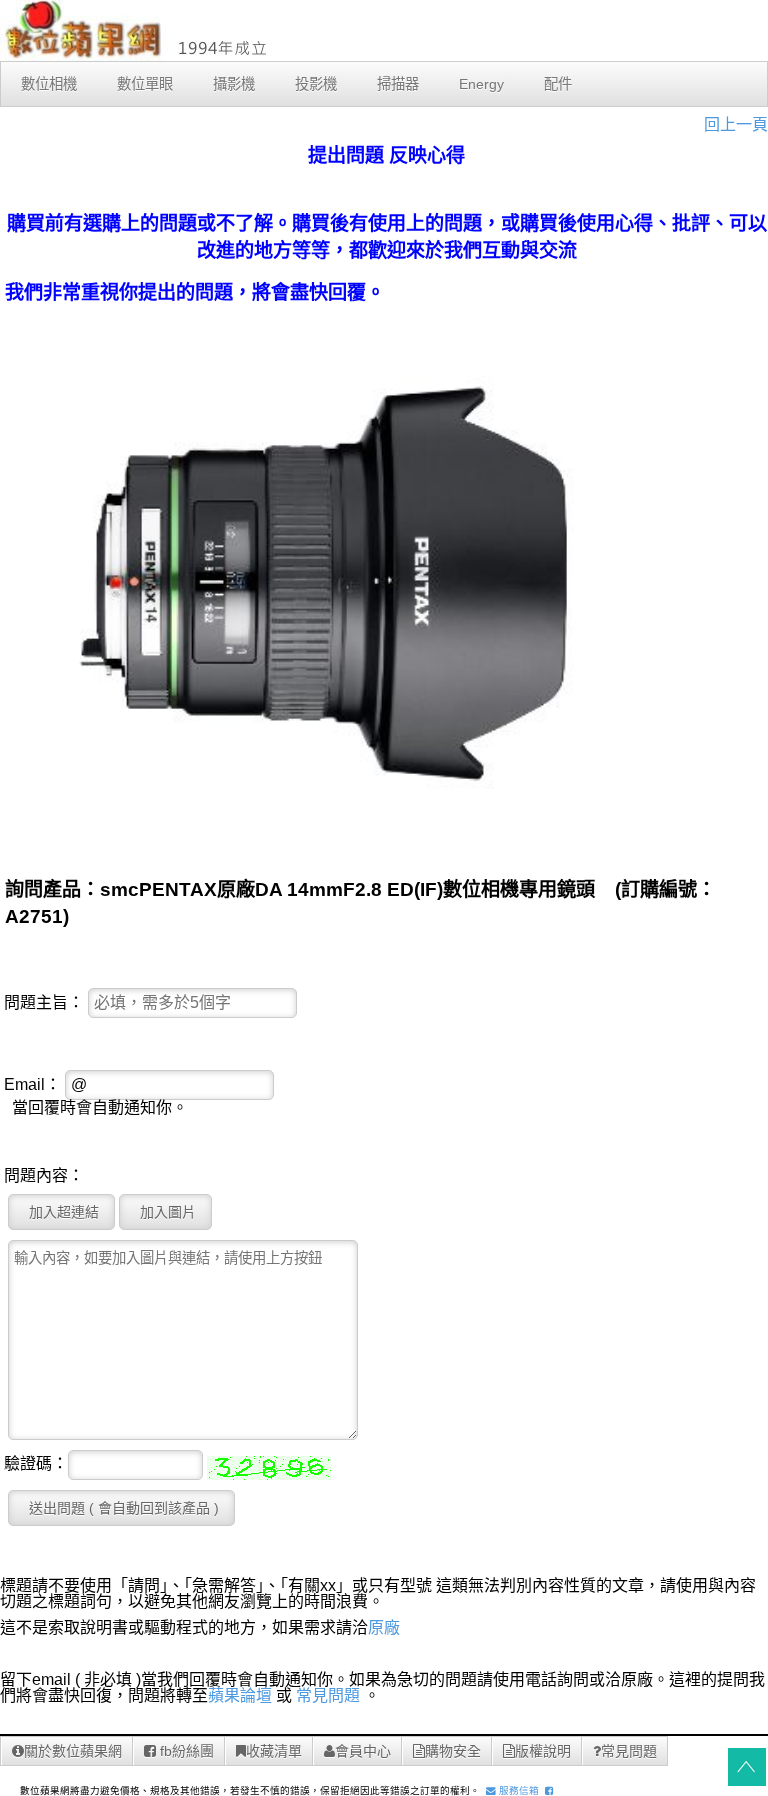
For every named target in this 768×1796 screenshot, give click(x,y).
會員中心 (363, 1751)
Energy (481, 84)
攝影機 (234, 84)
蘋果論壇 (240, 1695)
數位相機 (49, 84)
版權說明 (543, 1751)
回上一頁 (736, 124)
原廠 (384, 1627)
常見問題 (328, 1695)
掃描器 (398, 84)
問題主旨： (44, 1003)
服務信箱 (517, 1790)
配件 (558, 84)
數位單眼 (145, 84)
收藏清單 (274, 1751)
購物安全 (453, 1751)
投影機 (316, 84)
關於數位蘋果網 (73, 1751)
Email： (32, 1085)
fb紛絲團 (185, 1751)
